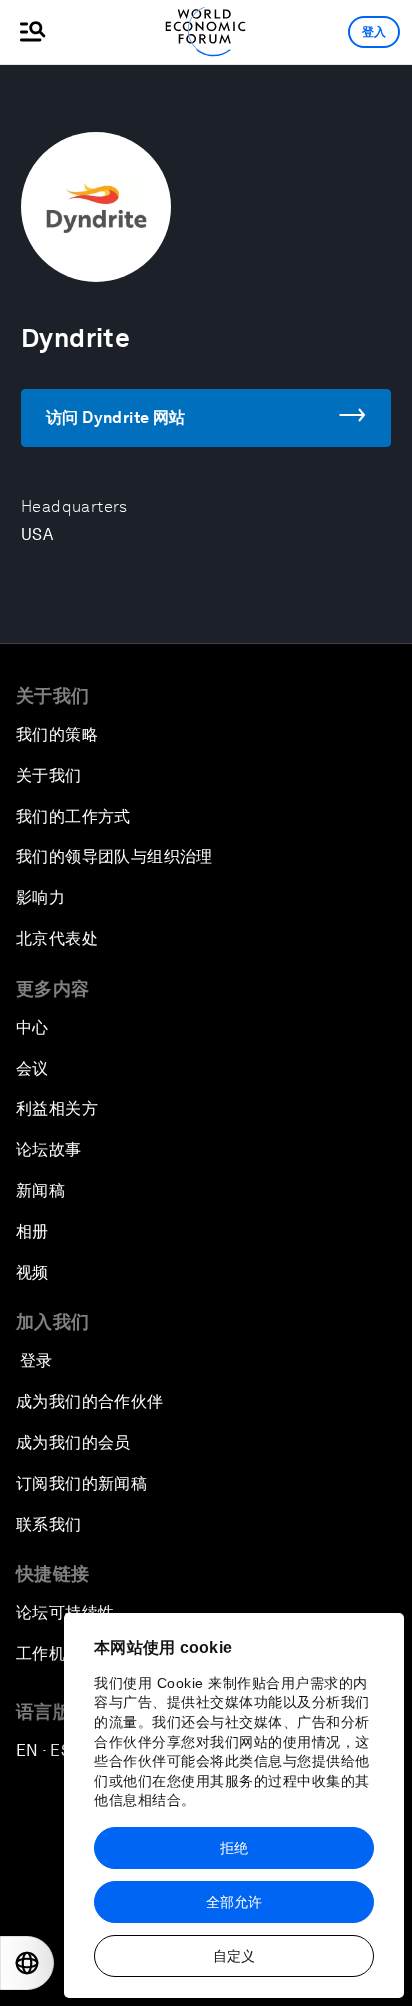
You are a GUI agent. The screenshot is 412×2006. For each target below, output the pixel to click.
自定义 (234, 1956)
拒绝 (234, 1848)
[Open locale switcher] (27, 1963)
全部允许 (234, 1902)
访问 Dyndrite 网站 (116, 417)
